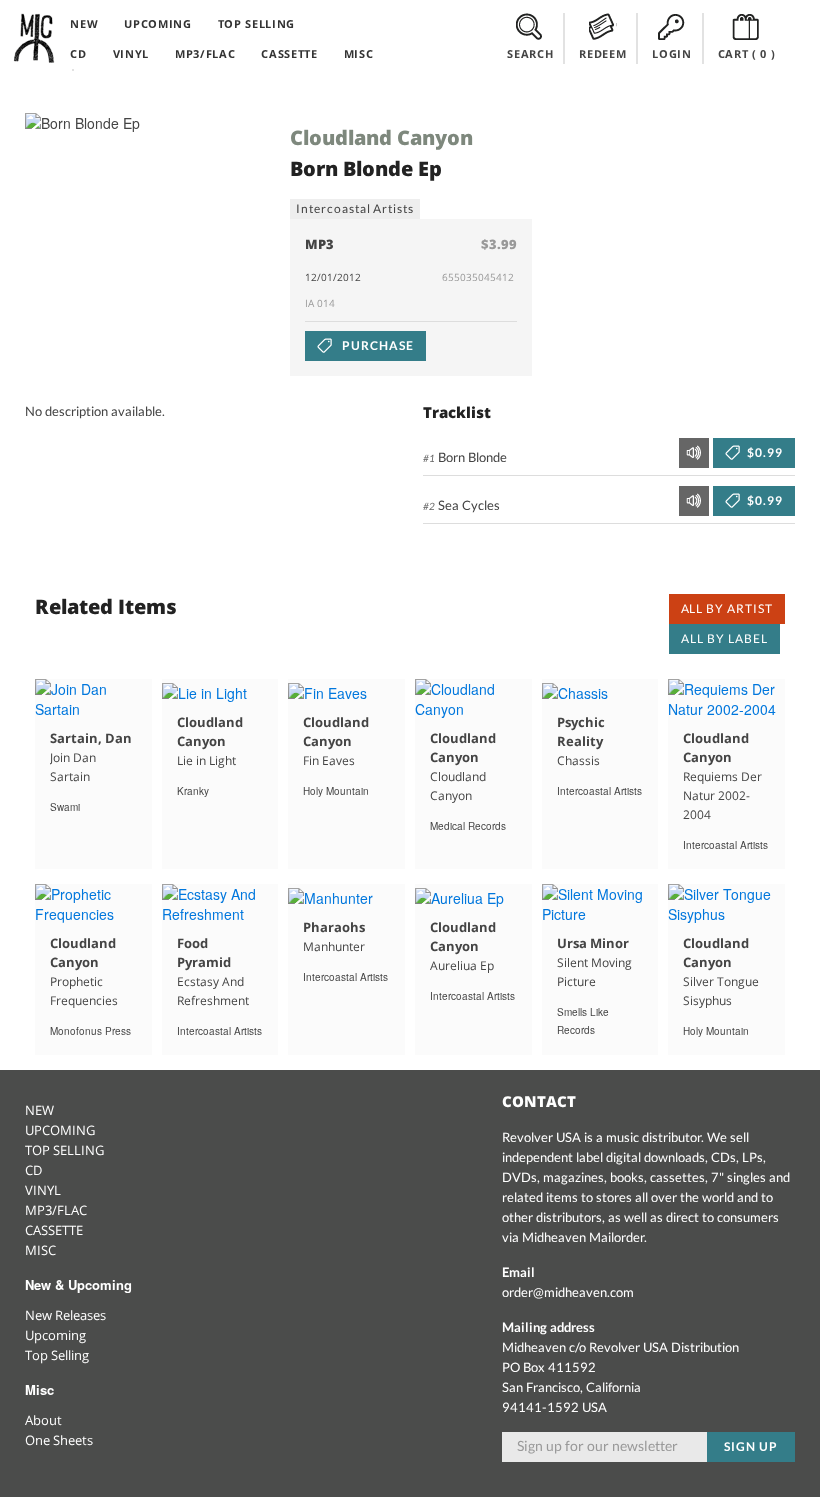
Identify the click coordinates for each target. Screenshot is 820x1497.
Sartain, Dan (91, 738)
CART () (747, 53)
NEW (84, 23)
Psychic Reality (581, 731)
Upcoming (55, 1335)
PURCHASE (376, 345)
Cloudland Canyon (381, 137)
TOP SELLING (256, 23)
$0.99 (763, 452)
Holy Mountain (336, 791)
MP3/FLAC (205, 53)
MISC (359, 53)
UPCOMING (157, 23)
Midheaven (35, 38)
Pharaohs (334, 927)
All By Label (724, 638)
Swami (65, 807)
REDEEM (602, 53)
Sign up (751, 1446)
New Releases (65, 1315)
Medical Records (468, 826)
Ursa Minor (593, 943)
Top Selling (57, 1355)
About (43, 1420)
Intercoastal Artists (355, 208)
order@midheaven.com (568, 1292)
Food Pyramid (204, 952)
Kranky (193, 791)
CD (78, 53)
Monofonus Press (90, 1031)
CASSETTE (289, 53)
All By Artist (727, 608)
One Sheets (59, 1440)
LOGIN (671, 53)
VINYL (131, 53)
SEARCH (530, 53)
